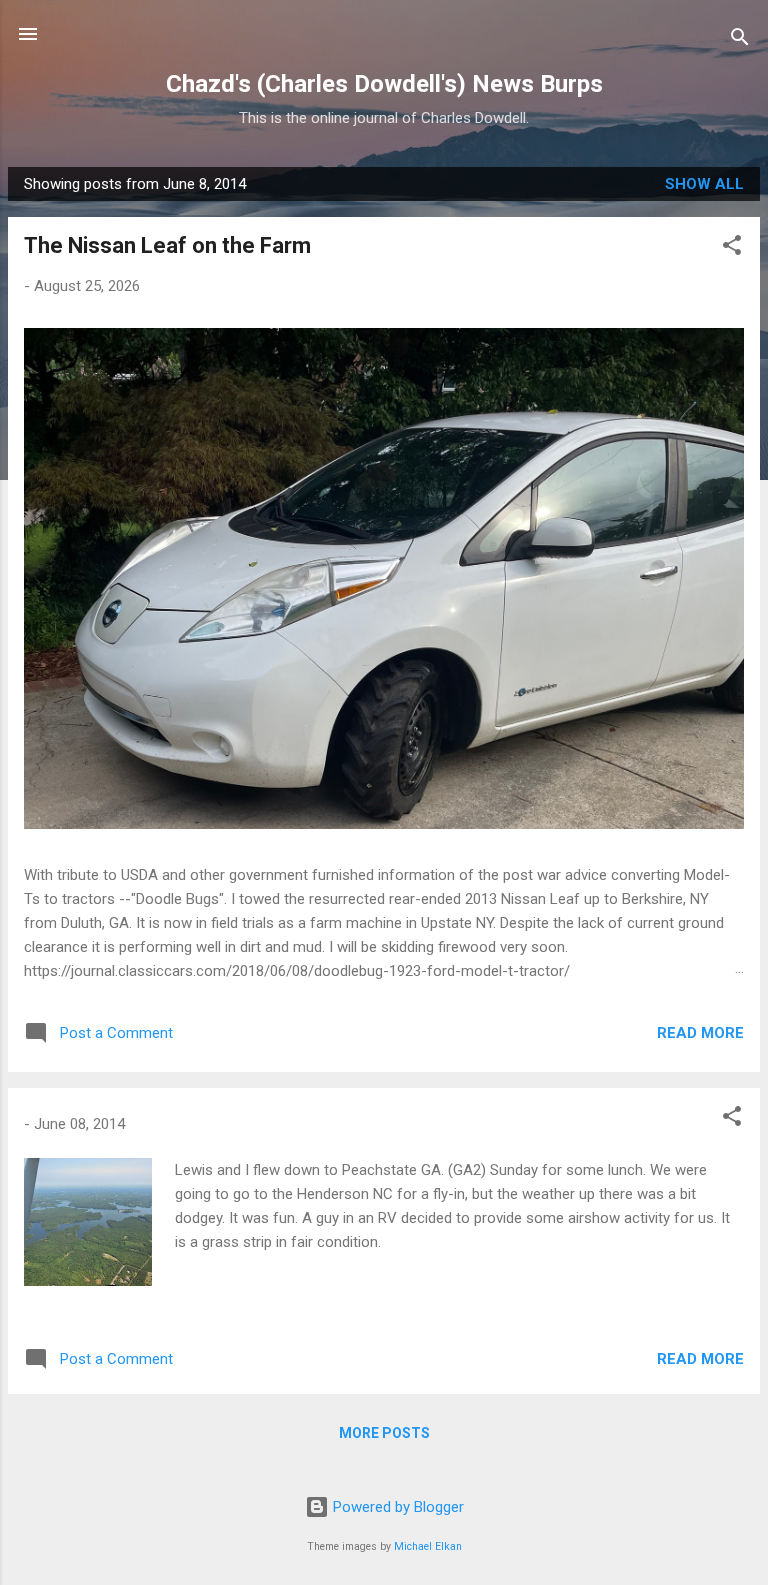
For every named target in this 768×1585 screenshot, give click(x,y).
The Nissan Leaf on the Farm (167, 245)
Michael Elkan (428, 1546)
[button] (732, 248)
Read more (700, 1033)
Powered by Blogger (396, 1507)
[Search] (740, 40)
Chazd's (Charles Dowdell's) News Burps (384, 84)
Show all (704, 184)
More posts (384, 1433)
